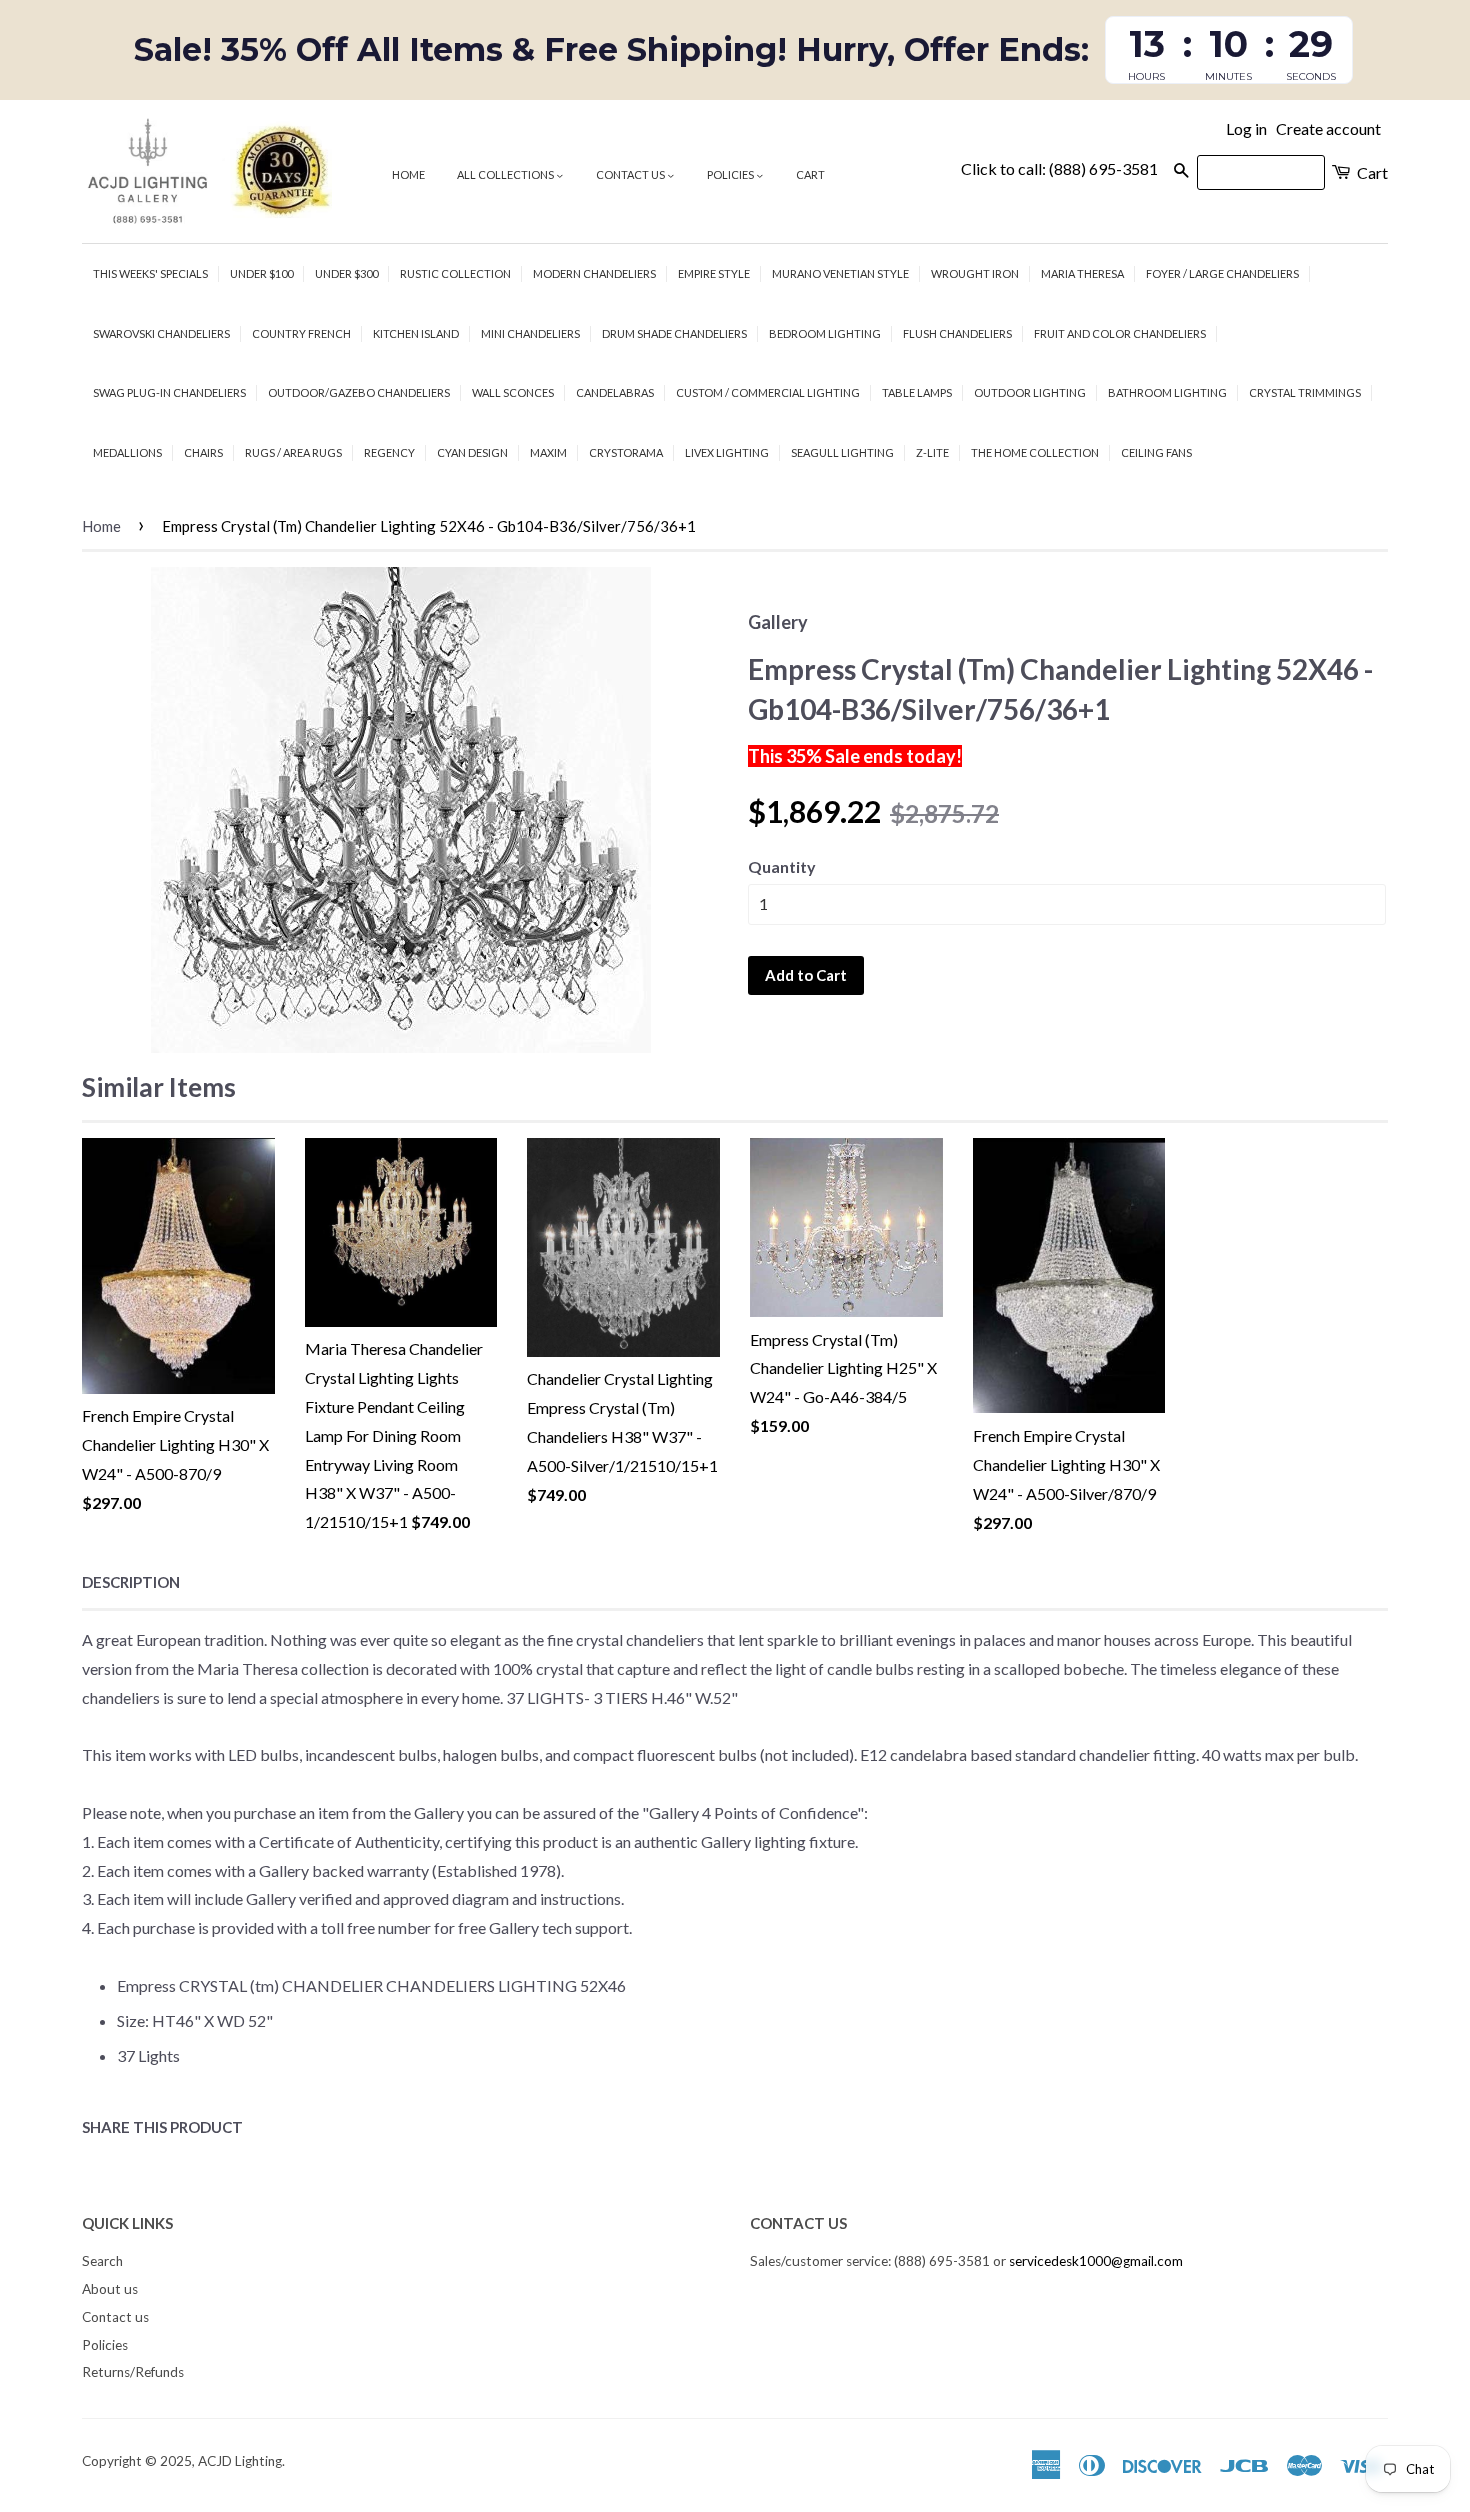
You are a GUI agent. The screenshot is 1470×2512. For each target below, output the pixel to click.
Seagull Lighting (842, 452)
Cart (810, 174)
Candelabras (615, 392)
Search (102, 2261)
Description (131, 1582)
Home (408, 174)
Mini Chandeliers (530, 333)
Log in (1246, 128)
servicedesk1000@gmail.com (1096, 2261)
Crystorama (626, 452)
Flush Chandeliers (957, 333)
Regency (389, 452)
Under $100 (261, 273)
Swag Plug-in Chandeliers (169, 392)
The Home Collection (1035, 452)
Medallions (127, 452)
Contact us (631, 174)
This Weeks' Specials (150, 273)
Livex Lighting (727, 452)
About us (110, 2289)
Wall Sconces (513, 392)
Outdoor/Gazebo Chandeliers (359, 392)
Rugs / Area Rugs (293, 452)
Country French (301, 333)
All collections (506, 174)
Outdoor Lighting (1030, 392)
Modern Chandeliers (594, 273)
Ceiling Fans (1156, 452)
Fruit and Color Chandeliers (1120, 333)
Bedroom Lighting (825, 333)
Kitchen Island (416, 333)
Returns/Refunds (133, 2372)
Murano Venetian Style (840, 273)
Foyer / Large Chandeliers (1222, 273)
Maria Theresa (1082, 273)
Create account (1328, 128)
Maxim (548, 452)
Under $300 (346, 273)
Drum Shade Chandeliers (674, 333)
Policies (731, 174)
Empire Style (714, 273)
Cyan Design (472, 452)
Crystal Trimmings (1305, 392)
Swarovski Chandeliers (161, 333)
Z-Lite (932, 452)
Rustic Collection (455, 273)
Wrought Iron (975, 273)
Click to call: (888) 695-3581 (1059, 168)
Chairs (203, 452)
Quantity (782, 866)
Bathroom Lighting (1167, 392)
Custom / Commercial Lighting (768, 392)
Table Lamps (917, 392)
